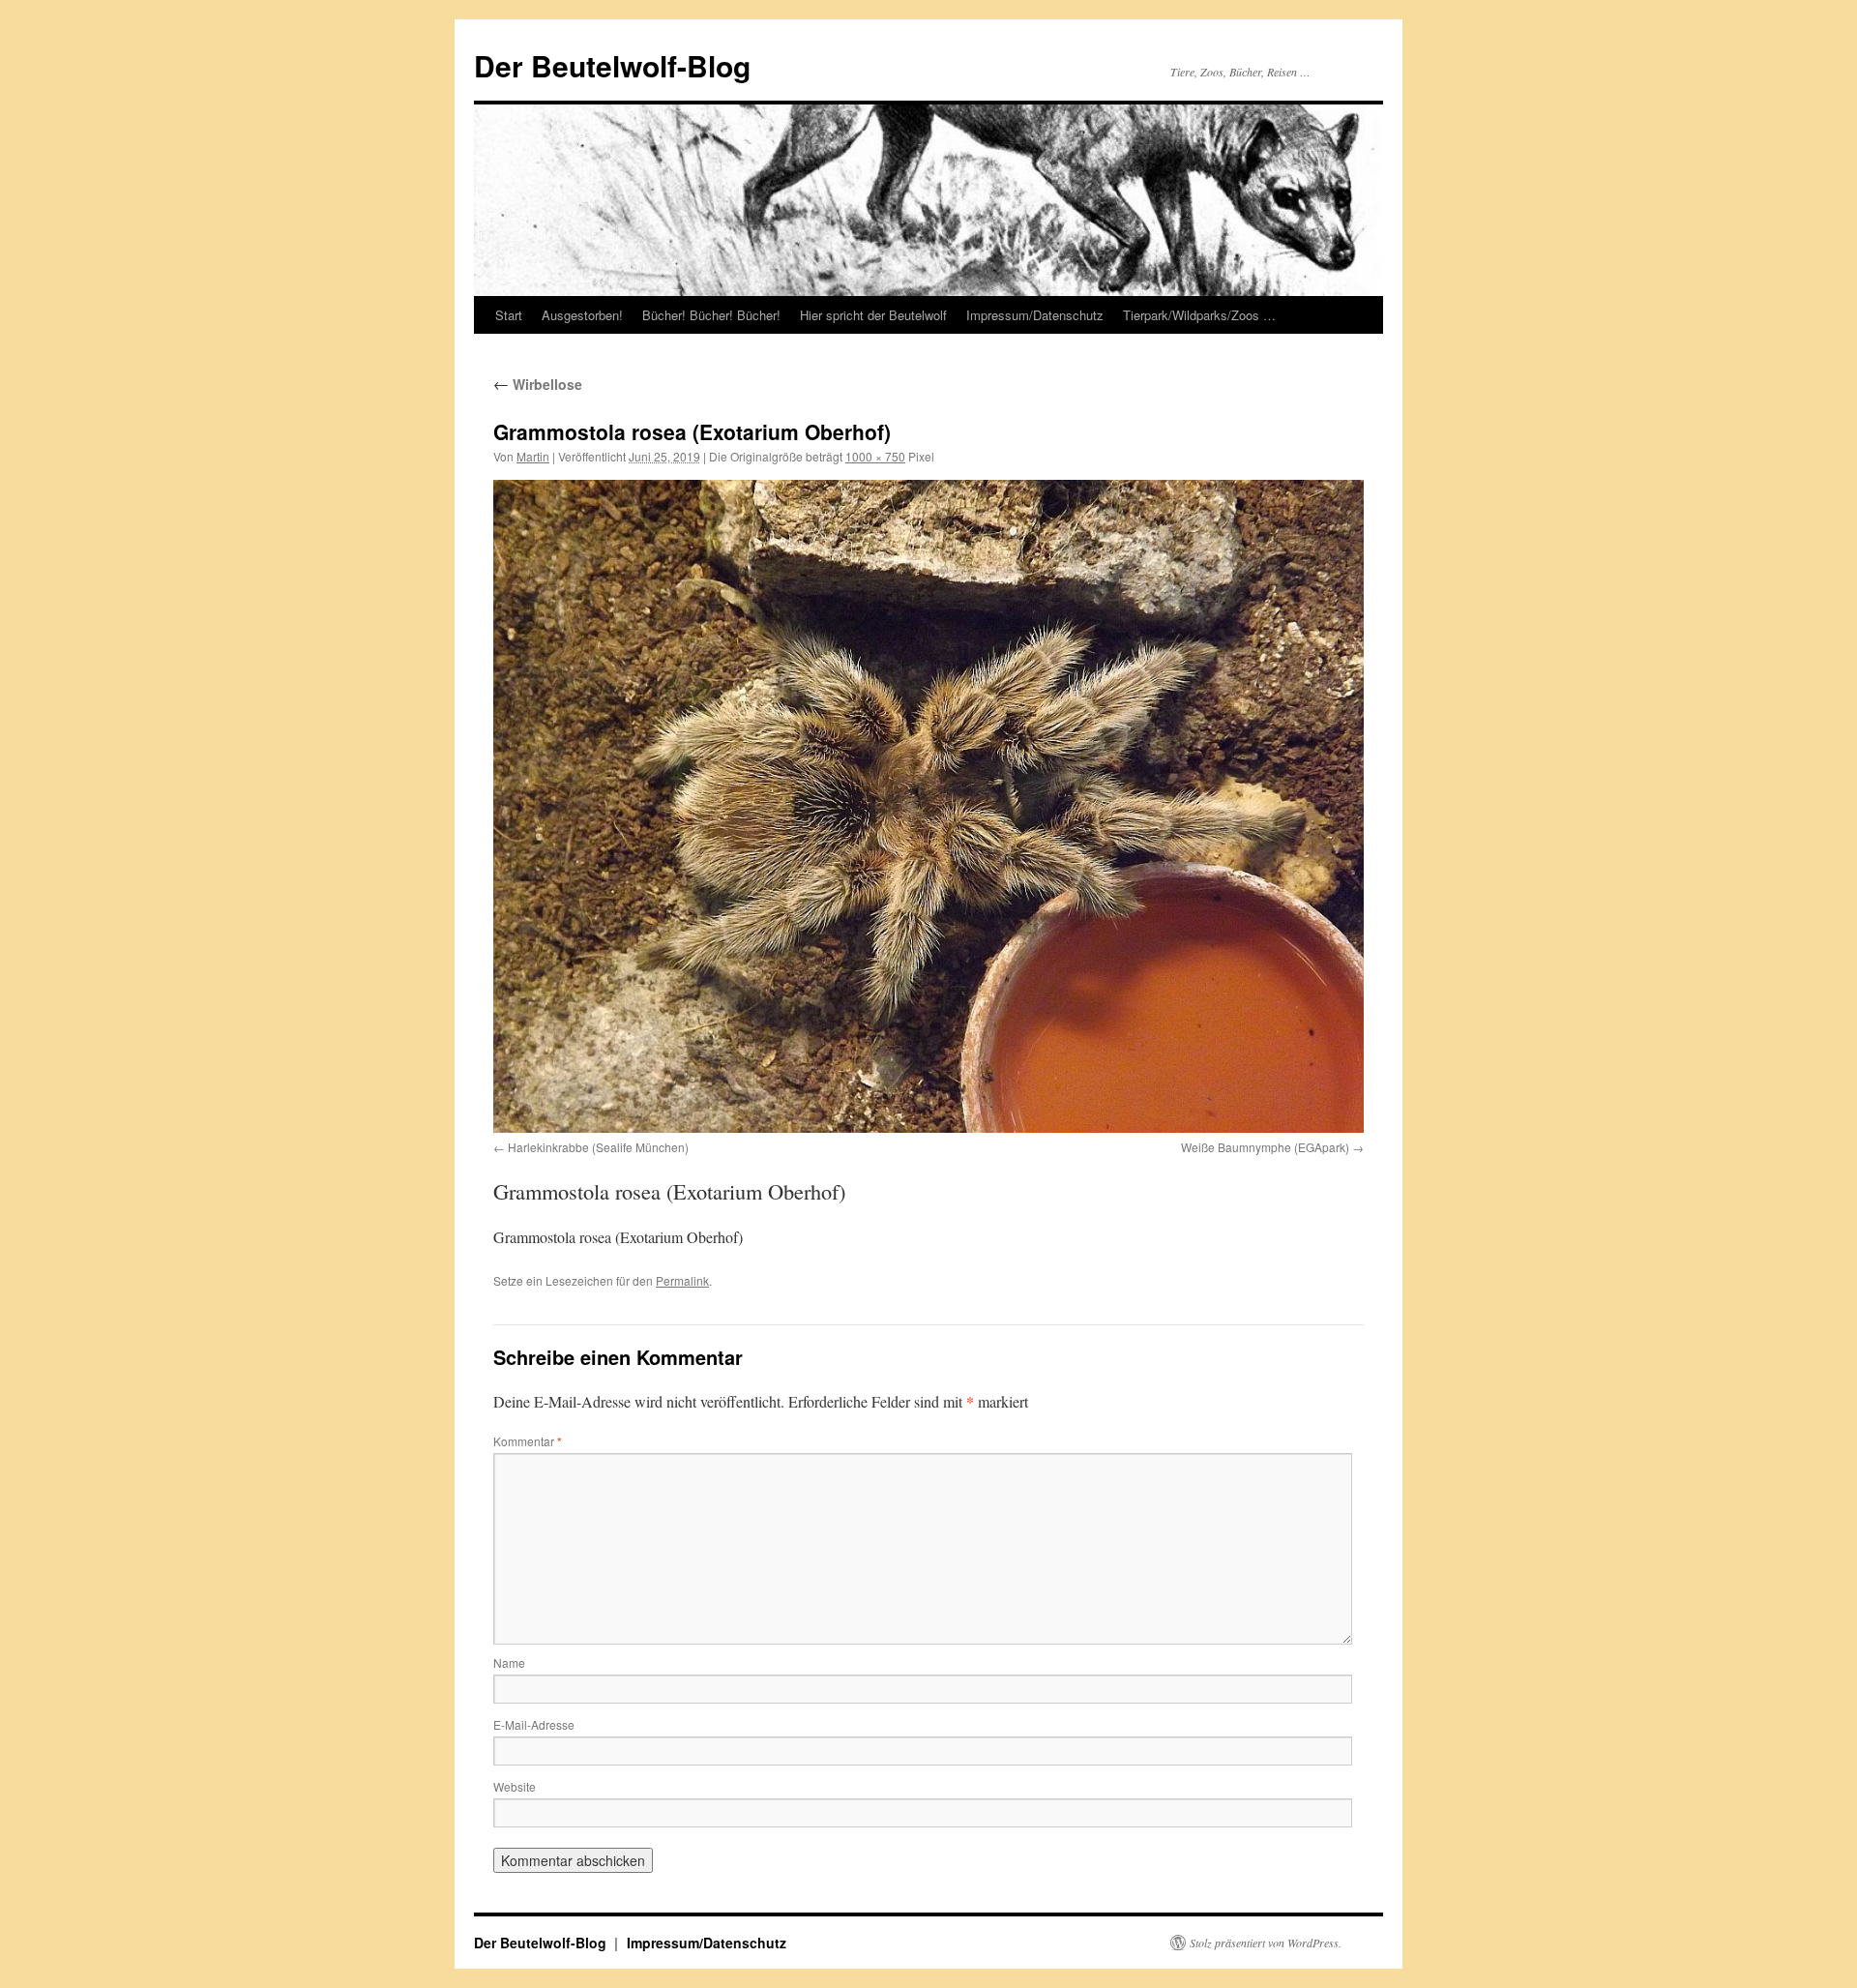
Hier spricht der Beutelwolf (873, 315)
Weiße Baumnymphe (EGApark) (1265, 1147)
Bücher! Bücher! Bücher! (711, 315)
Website (515, 1786)
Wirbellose (538, 384)
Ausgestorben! (582, 315)
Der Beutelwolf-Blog (612, 65)
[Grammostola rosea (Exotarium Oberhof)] (928, 806)
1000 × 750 (875, 456)
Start (509, 315)
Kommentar (528, 1441)
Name (509, 1662)
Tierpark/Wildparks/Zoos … (1199, 315)
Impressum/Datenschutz (1035, 315)
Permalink (682, 1280)
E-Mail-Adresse (534, 1724)
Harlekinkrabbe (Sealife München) (598, 1147)
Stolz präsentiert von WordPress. (1266, 1943)
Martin (533, 456)
